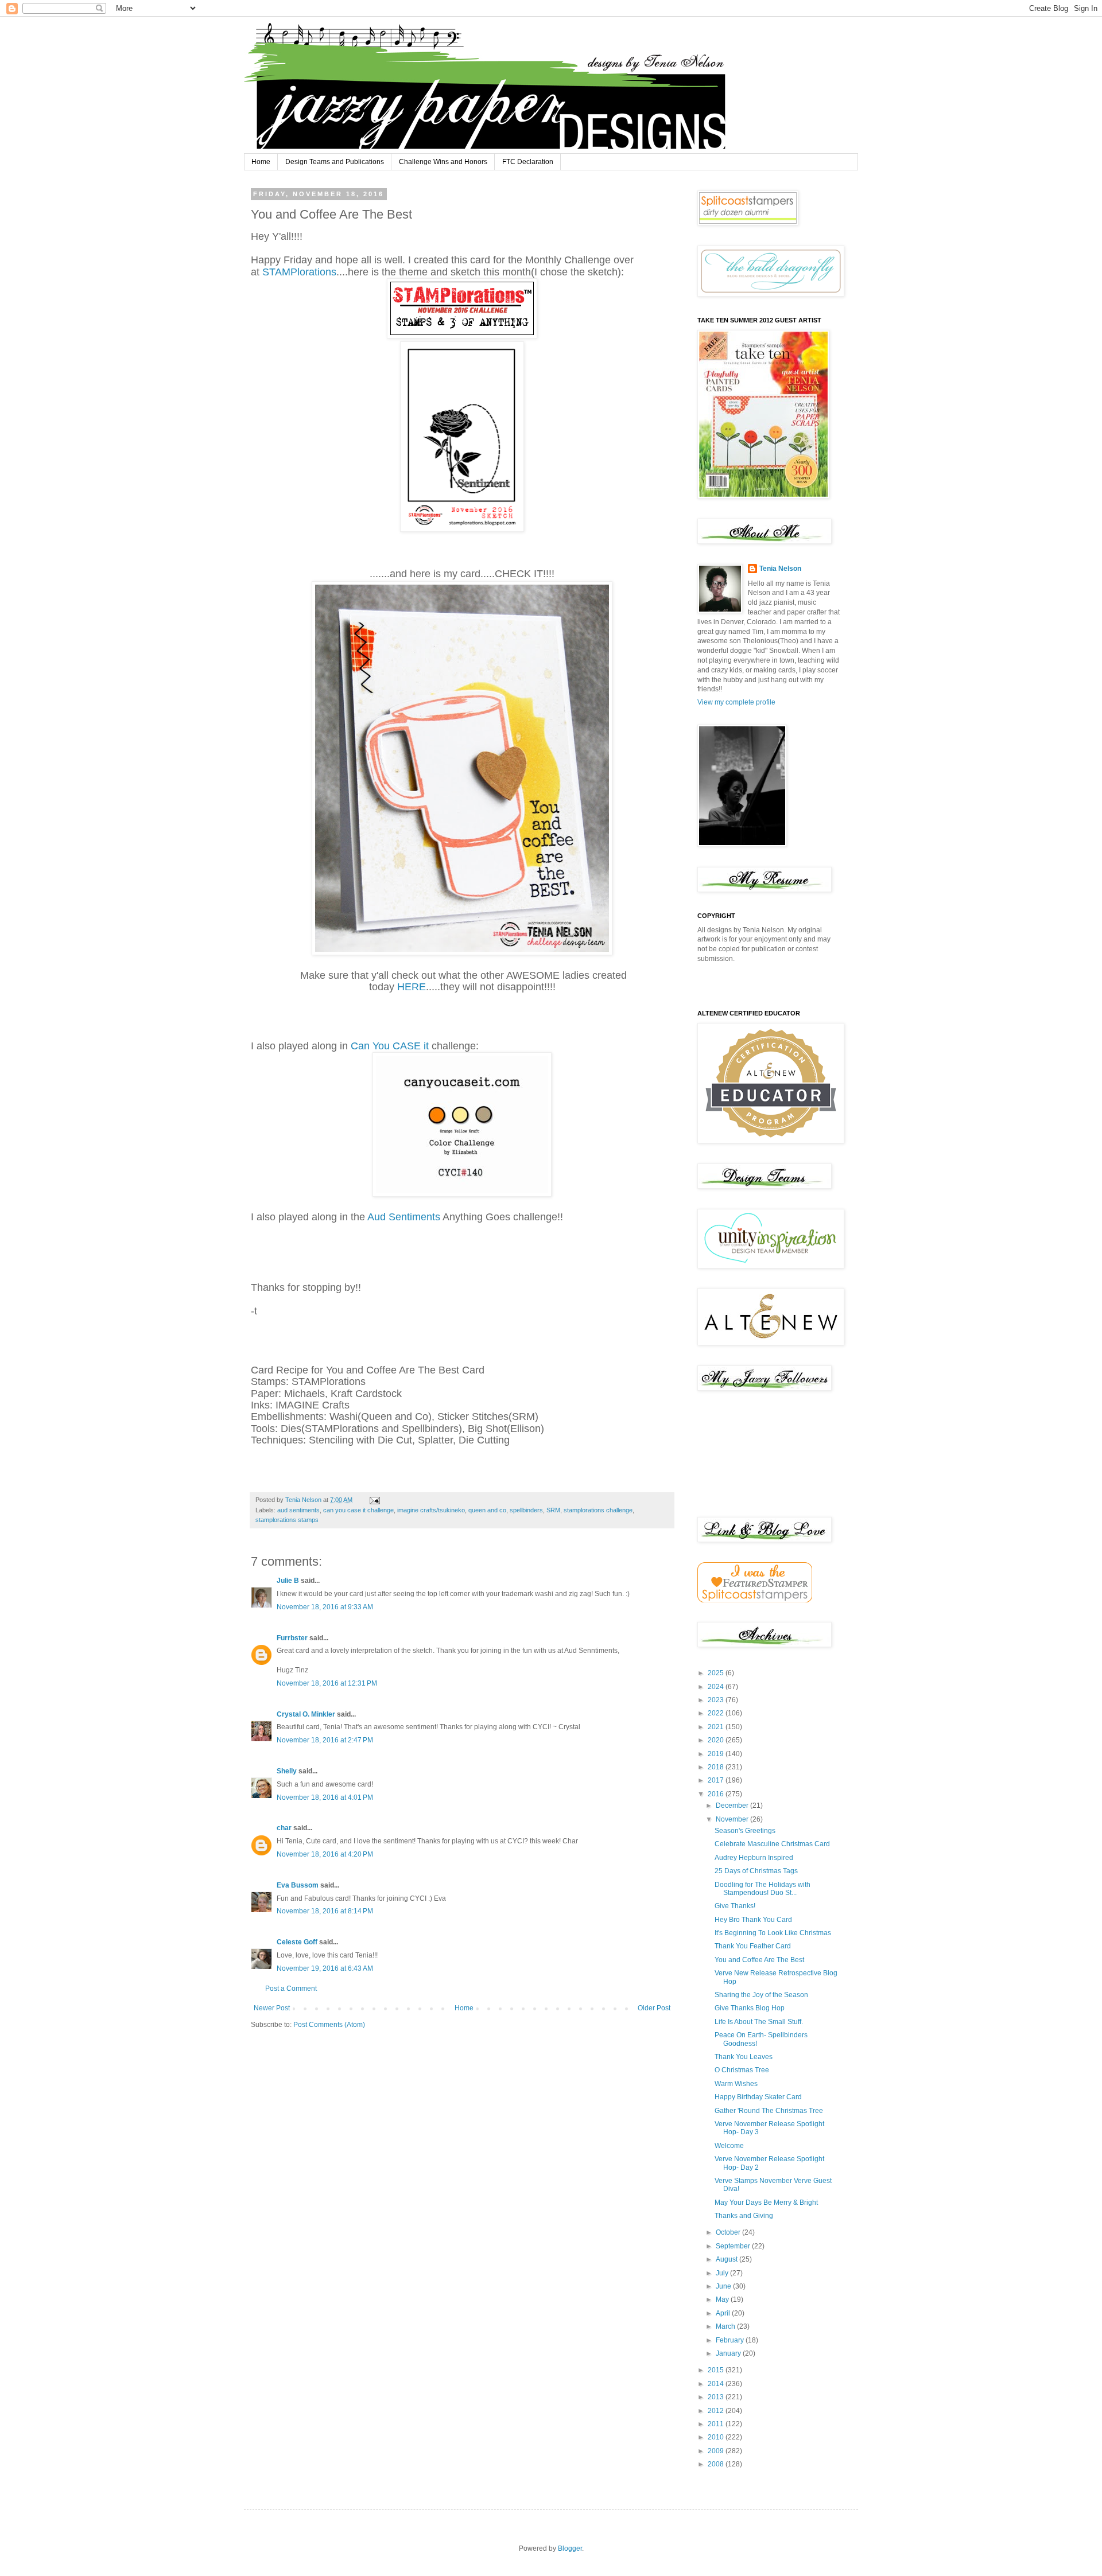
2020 (717, 1740)
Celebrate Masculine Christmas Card (772, 1844)
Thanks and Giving (744, 2216)
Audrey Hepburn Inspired (754, 1858)
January (729, 2353)
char (284, 1828)
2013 (717, 2397)
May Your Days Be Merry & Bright (766, 2203)
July (723, 2273)
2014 (717, 2384)
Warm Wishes (736, 2084)
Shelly (287, 1771)
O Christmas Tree (742, 2070)
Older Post (654, 2008)
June (724, 2286)
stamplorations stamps (287, 1520)
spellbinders (526, 1510)
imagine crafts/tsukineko (431, 1510)
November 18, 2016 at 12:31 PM (327, 1683)
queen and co (487, 1510)
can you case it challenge (358, 1510)
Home (261, 162)
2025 (717, 1673)
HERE (412, 987)
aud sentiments (298, 1510)
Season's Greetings (745, 1831)
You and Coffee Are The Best (759, 1960)
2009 (717, 2451)
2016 (717, 1794)
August (727, 2259)
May (723, 2299)
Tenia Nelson (780, 569)
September (734, 2246)
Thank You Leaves (744, 2057)
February (731, 2340)
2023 (717, 1700)
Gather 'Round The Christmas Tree (769, 2111)
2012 (717, 2411)
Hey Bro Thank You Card (753, 1920)
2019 (717, 1754)
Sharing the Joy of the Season (761, 1995)
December (733, 1805)
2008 (717, 2464)
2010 (717, 2437)
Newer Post (272, 2008)
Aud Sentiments (404, 1217)
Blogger (570, 2548)
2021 (717, 1727)
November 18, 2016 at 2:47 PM (325, 1740)
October (729, 2232)
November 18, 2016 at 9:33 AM (325, 1607)
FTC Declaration (528, 162)
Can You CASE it (391, 1046)
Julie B (288, 1581)
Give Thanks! (735, 1906)
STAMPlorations (299, 272)
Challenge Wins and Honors (443, 162)
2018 (717, 1767)
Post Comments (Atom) (329, 2025)
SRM (553, 1510)
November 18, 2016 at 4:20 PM (325, 1854)
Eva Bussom (298, 1885)
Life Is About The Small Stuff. (759, 2022)
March (726, 2326)
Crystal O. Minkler (306, 1714)
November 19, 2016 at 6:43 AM (325, 1968)
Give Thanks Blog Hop (750, 2008)
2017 (717, 1780)
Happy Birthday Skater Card (758, 2097)
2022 (717, 1713)
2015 (717, 2370)
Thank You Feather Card (753, 1946)
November (733, 1819)
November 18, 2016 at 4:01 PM (325, 1797)
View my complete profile (736, 702)
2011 (717, 2424)
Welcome (729, 2146)
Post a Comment (291, 1989)
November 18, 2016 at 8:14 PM (325, 1911)
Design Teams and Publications (335, 162)
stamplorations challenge (598, 1510)
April (724, 2313)
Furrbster (292, 1638)
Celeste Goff (297, 1942)
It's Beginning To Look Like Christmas (773, 1933)
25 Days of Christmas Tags (756, 1871)
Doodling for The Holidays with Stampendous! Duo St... (763, 1889)
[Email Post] (374, 1500)
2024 (717, 1687)
